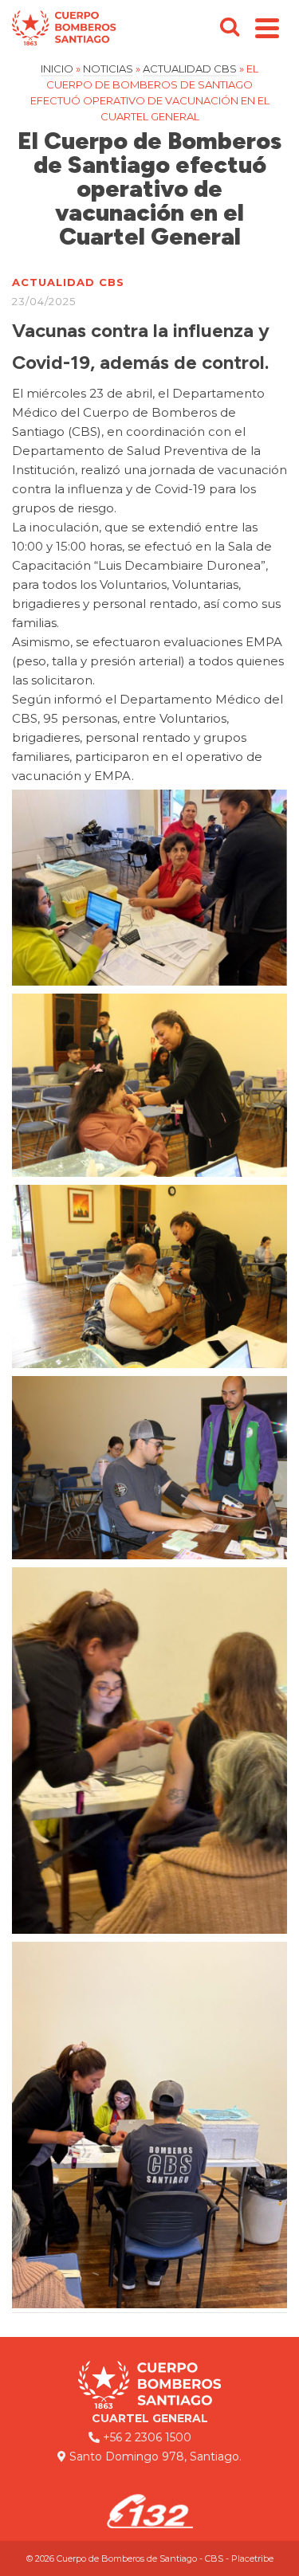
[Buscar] (230, 28)
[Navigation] (267, 28)
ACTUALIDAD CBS (68, 282)
